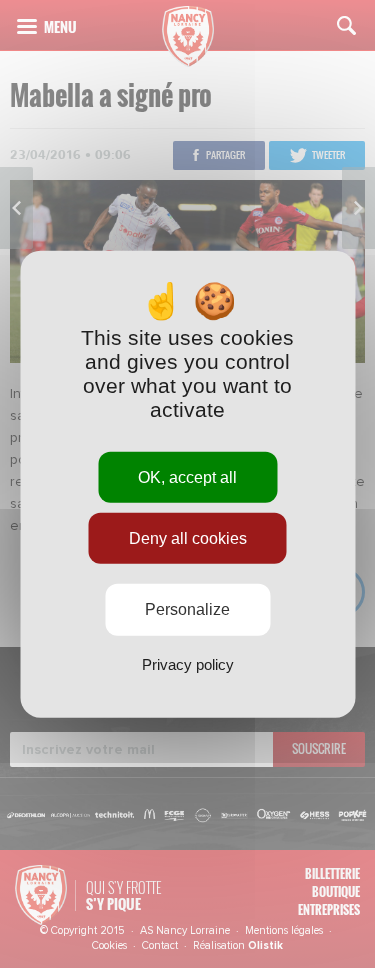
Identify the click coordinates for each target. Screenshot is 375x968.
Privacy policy (188, 663)
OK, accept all (187, 477)
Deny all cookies (188, 538)
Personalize (187, 609)
